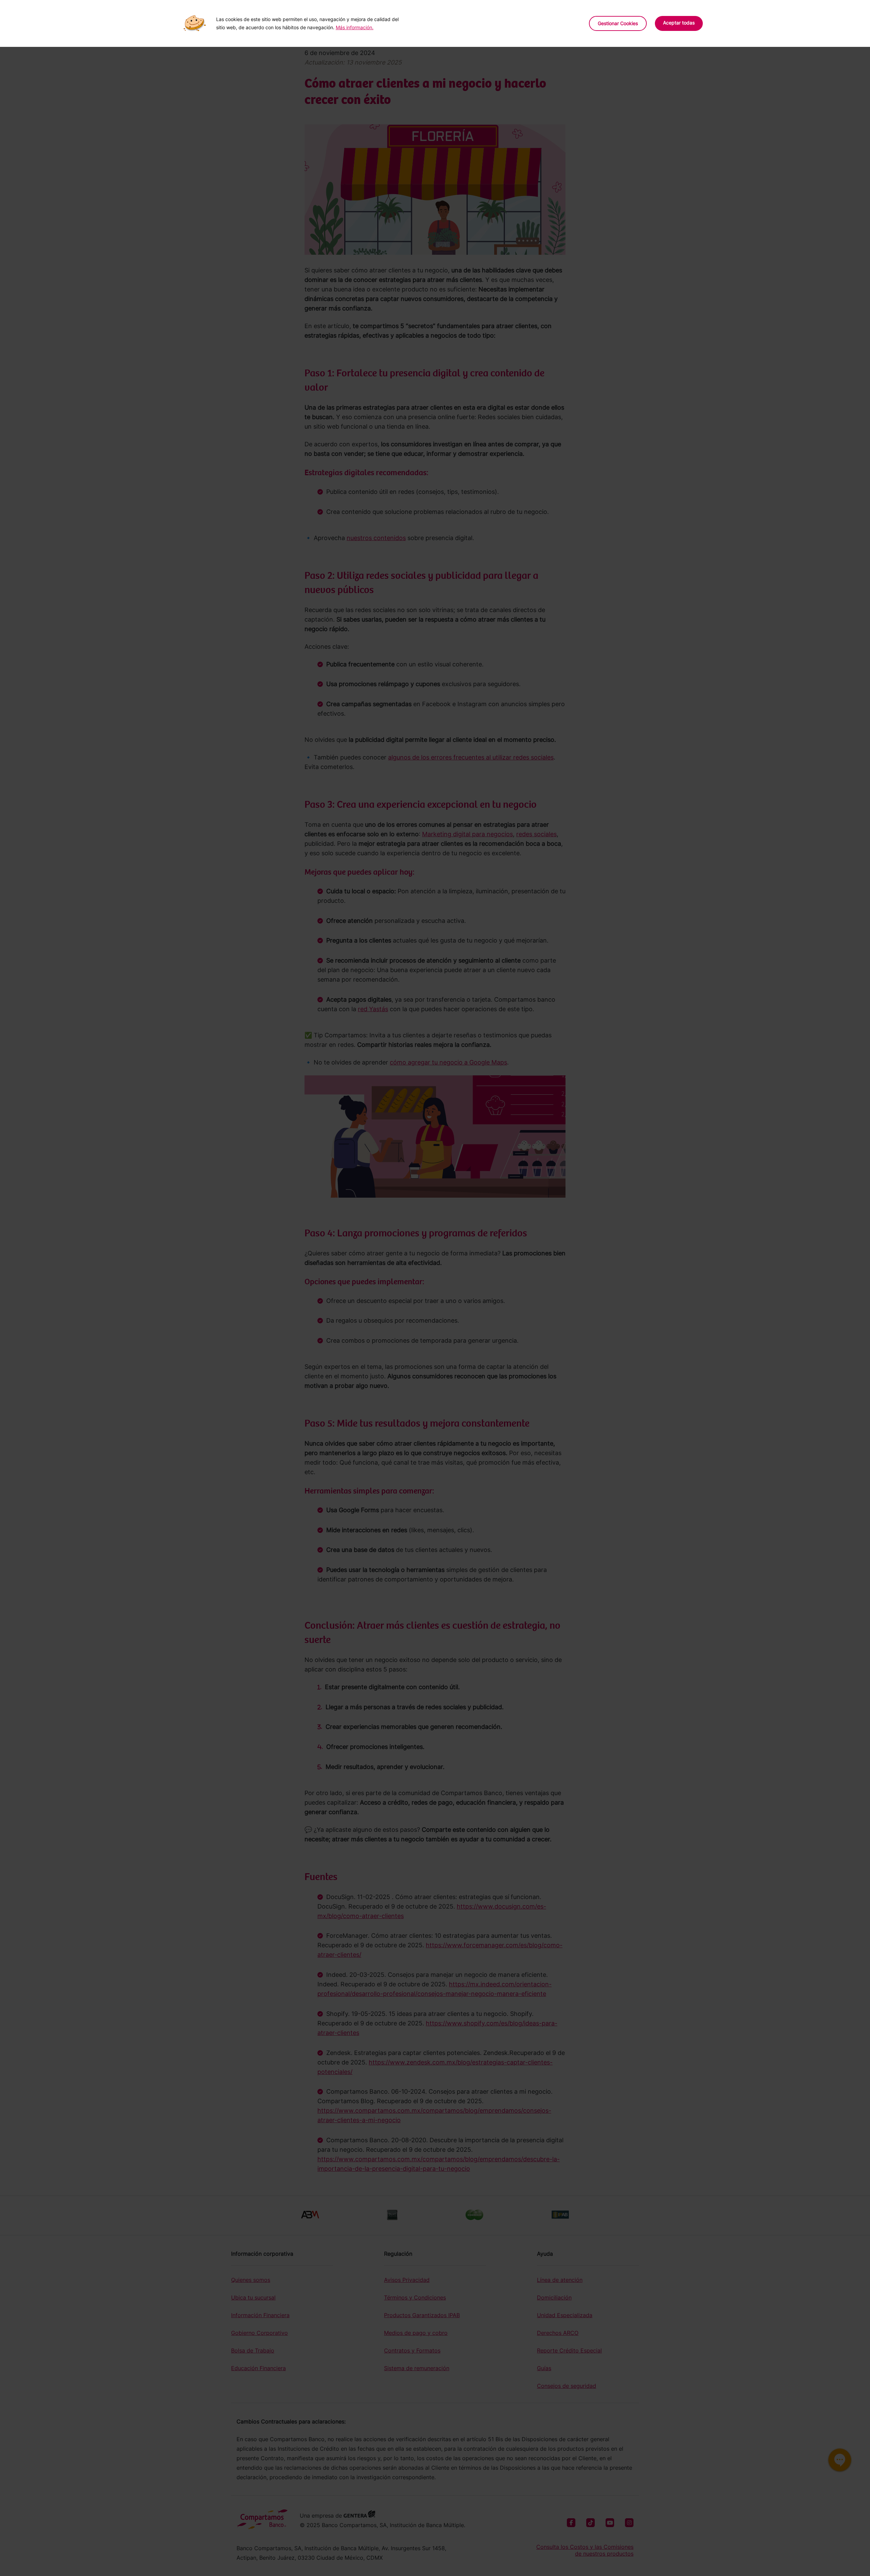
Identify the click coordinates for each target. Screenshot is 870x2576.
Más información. (355, 27)
